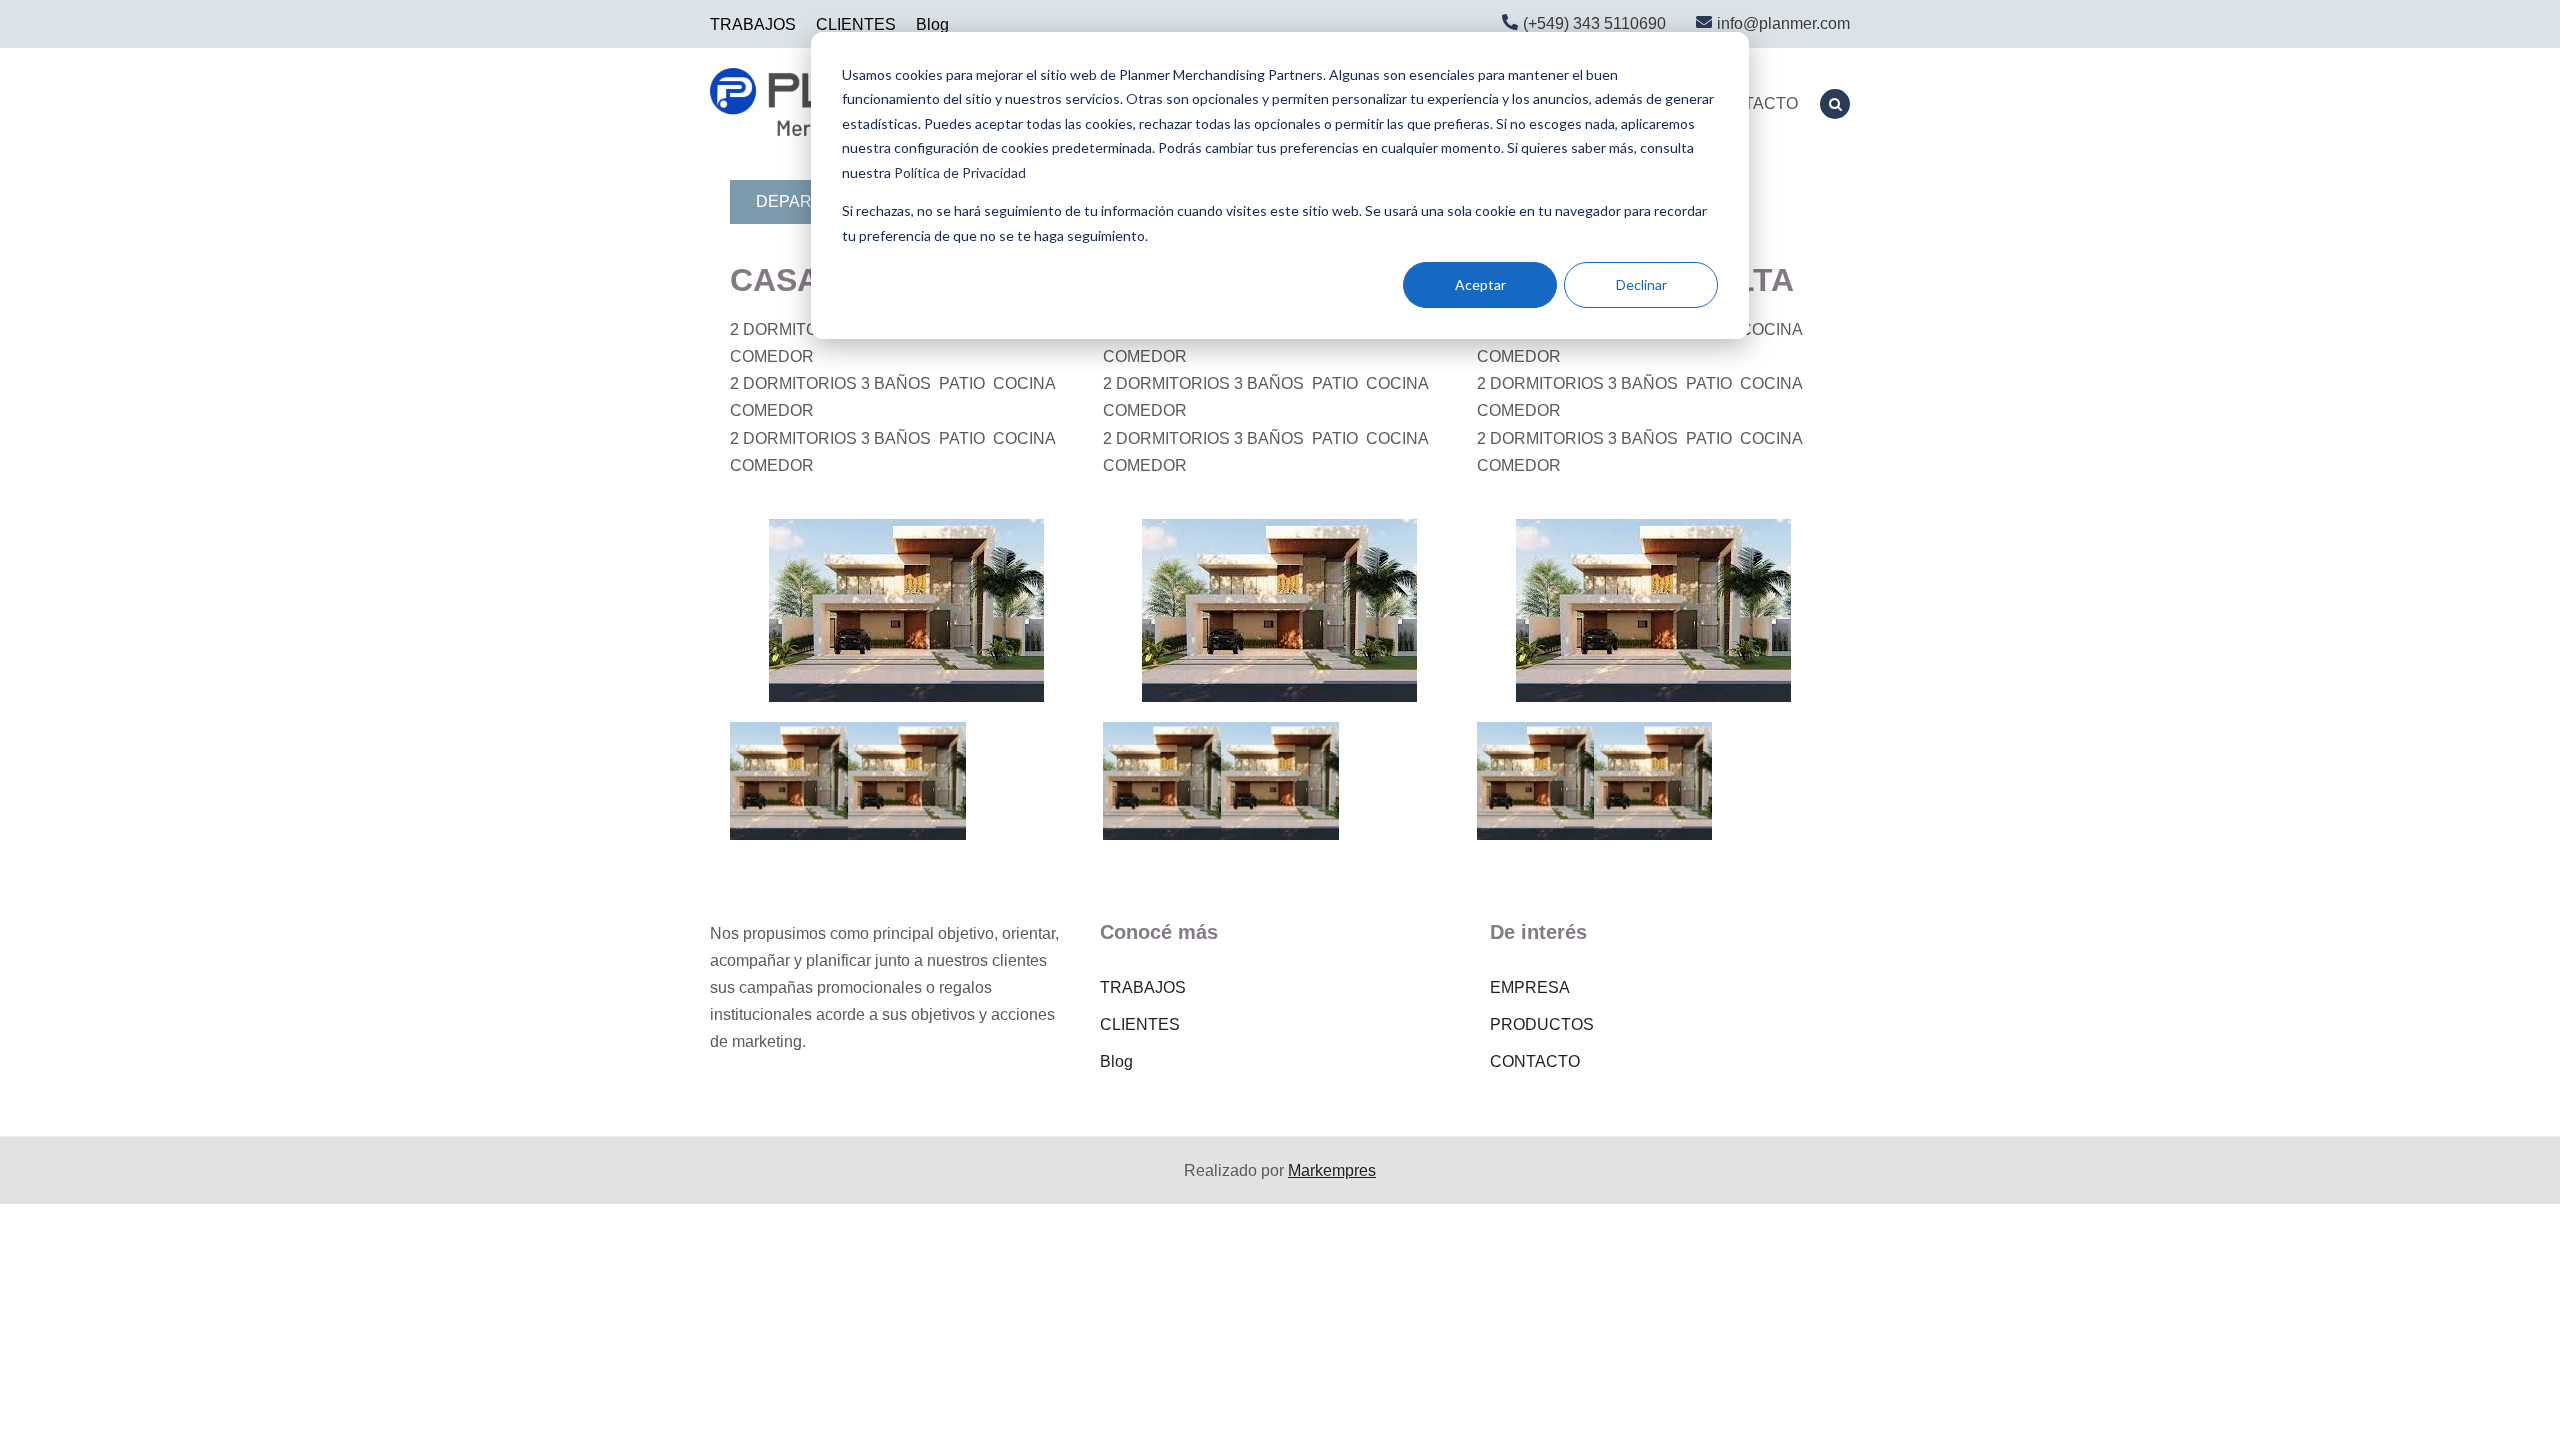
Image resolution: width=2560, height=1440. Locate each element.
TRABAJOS (753, 24)
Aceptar (1480, 284)
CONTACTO (1753, 103)
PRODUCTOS (1542, 1024)
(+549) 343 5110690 (1594, 23)
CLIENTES (856, 24)
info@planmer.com (1783, 23)
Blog (932, 24)
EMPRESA (1530, 987)
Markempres (1332, 1170)
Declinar (1641, 284)
